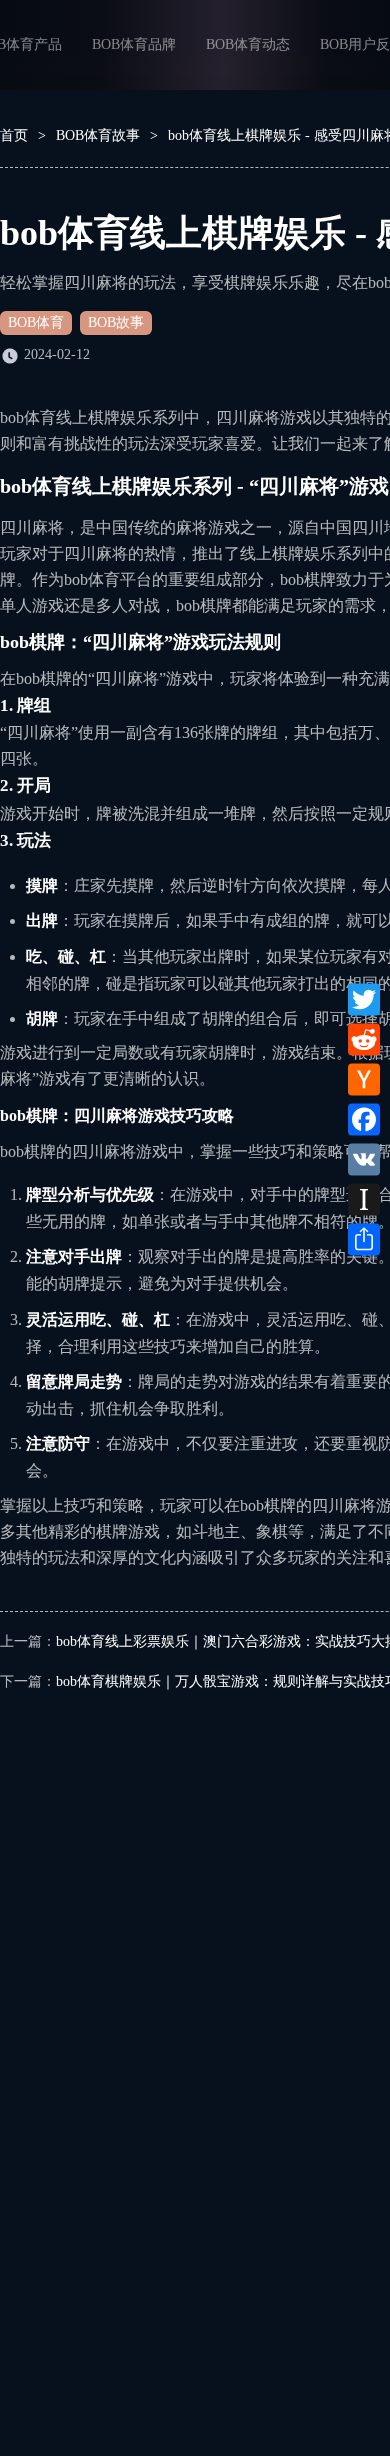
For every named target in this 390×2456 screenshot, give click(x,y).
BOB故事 (116, 322)
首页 (14, 135)
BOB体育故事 (98, 135)
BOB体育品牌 (134, 44)
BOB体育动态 (248, 44)
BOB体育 (36, 322)
